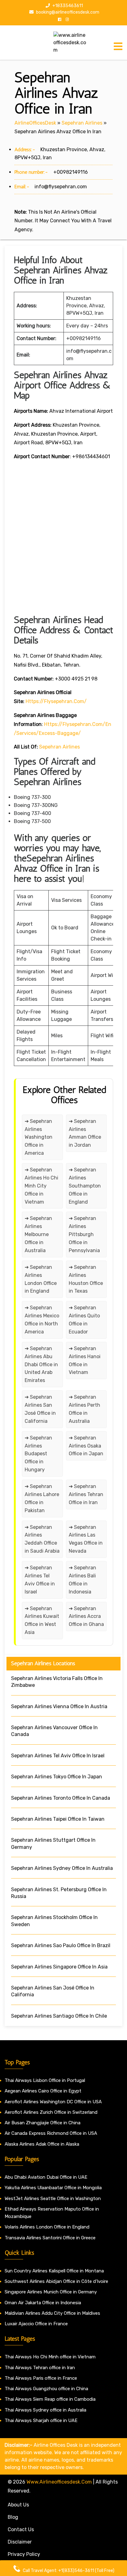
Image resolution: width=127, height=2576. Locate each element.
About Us (18, 2505)
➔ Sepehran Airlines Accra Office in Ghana (86, 1616)
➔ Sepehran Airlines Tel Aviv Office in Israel (40, 1580)
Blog (13, 2517)
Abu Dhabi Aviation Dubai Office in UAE (46, 2177)
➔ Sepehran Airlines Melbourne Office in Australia (38, 1234)
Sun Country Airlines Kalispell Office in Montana (55, 2271)
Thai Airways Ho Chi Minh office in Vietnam (50, 2357)
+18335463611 (67, 6)
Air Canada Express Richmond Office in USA (51, 2133)
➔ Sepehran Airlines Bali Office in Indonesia (82, 1580)
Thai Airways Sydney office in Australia (45, 2410)
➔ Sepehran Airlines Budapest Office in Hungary (38, 1454)
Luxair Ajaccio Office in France (36, 2324)
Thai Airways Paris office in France (41, 2378)
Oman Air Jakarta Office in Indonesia (43, 2303)
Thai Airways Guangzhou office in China (46, 2389)
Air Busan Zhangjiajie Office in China (43, 2123)
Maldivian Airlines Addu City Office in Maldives (52, 2313)
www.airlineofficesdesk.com (59, 2482)
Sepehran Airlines (82, 123)
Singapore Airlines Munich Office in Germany (51, 2292)
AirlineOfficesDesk (35, 123)
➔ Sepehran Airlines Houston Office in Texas (86, 1279)
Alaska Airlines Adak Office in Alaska (42, 2144)
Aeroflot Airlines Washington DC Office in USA (53, 2102)
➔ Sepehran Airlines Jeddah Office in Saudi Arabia (42, 1539)
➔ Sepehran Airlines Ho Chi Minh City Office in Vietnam (41, 1186)
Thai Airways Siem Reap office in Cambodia (50, 2399)
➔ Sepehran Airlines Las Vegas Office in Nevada (86, 1539)
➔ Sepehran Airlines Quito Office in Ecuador (84, 1320)
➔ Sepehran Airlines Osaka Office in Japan (86, 1446)
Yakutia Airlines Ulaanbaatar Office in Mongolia (53, 2188)
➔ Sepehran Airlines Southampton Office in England (85, 1186)
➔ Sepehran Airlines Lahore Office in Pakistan (42, 1498)
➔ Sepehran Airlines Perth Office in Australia (84, 1409)
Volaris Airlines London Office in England (47, 2227)
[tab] (118, 46)
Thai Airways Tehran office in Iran (40, 2368)
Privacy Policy (24, 2554)
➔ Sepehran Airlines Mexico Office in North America (42, 1320)
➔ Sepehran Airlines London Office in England (41, 1279)
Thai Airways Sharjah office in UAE (41, 2420)
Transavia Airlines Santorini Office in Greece (50, 2238)
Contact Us (21, 2529)
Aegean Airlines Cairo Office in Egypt (43, 2091)
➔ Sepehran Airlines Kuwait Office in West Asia (42, 1621)
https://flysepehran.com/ (56, 701)
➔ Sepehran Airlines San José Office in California (40, 1409)
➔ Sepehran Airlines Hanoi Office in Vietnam (85, 1361)
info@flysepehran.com (61, 187)
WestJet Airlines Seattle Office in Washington (53, 2199)
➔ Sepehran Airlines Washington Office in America (39, 1137)
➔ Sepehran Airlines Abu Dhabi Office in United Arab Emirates (41, 1365)
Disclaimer (20, 2542)
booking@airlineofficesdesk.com (67, 12)
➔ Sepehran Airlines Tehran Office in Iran (86, 1494)
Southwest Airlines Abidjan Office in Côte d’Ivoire (56, 2281)
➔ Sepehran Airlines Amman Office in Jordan (85, 1133)
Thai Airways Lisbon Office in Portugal (45, 2080)
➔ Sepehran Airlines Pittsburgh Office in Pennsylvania (84, 1234)
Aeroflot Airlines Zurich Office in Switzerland (51, 2112)
